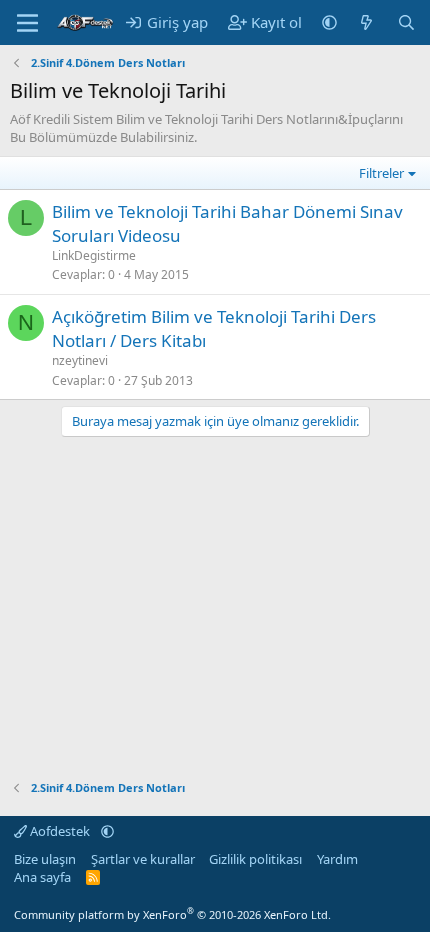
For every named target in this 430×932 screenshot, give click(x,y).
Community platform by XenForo (172, 914)
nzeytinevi (80, 360)
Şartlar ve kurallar (143, 859)
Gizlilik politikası (255, 859)
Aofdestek (60, 831)
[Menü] (27, 23)
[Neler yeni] (366, 22)
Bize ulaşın (45, 859)
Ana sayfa (42, 877)
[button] (329, 22)
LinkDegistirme (94, 255)
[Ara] (406, 22)
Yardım (337, 859)
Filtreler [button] (381, 173)
